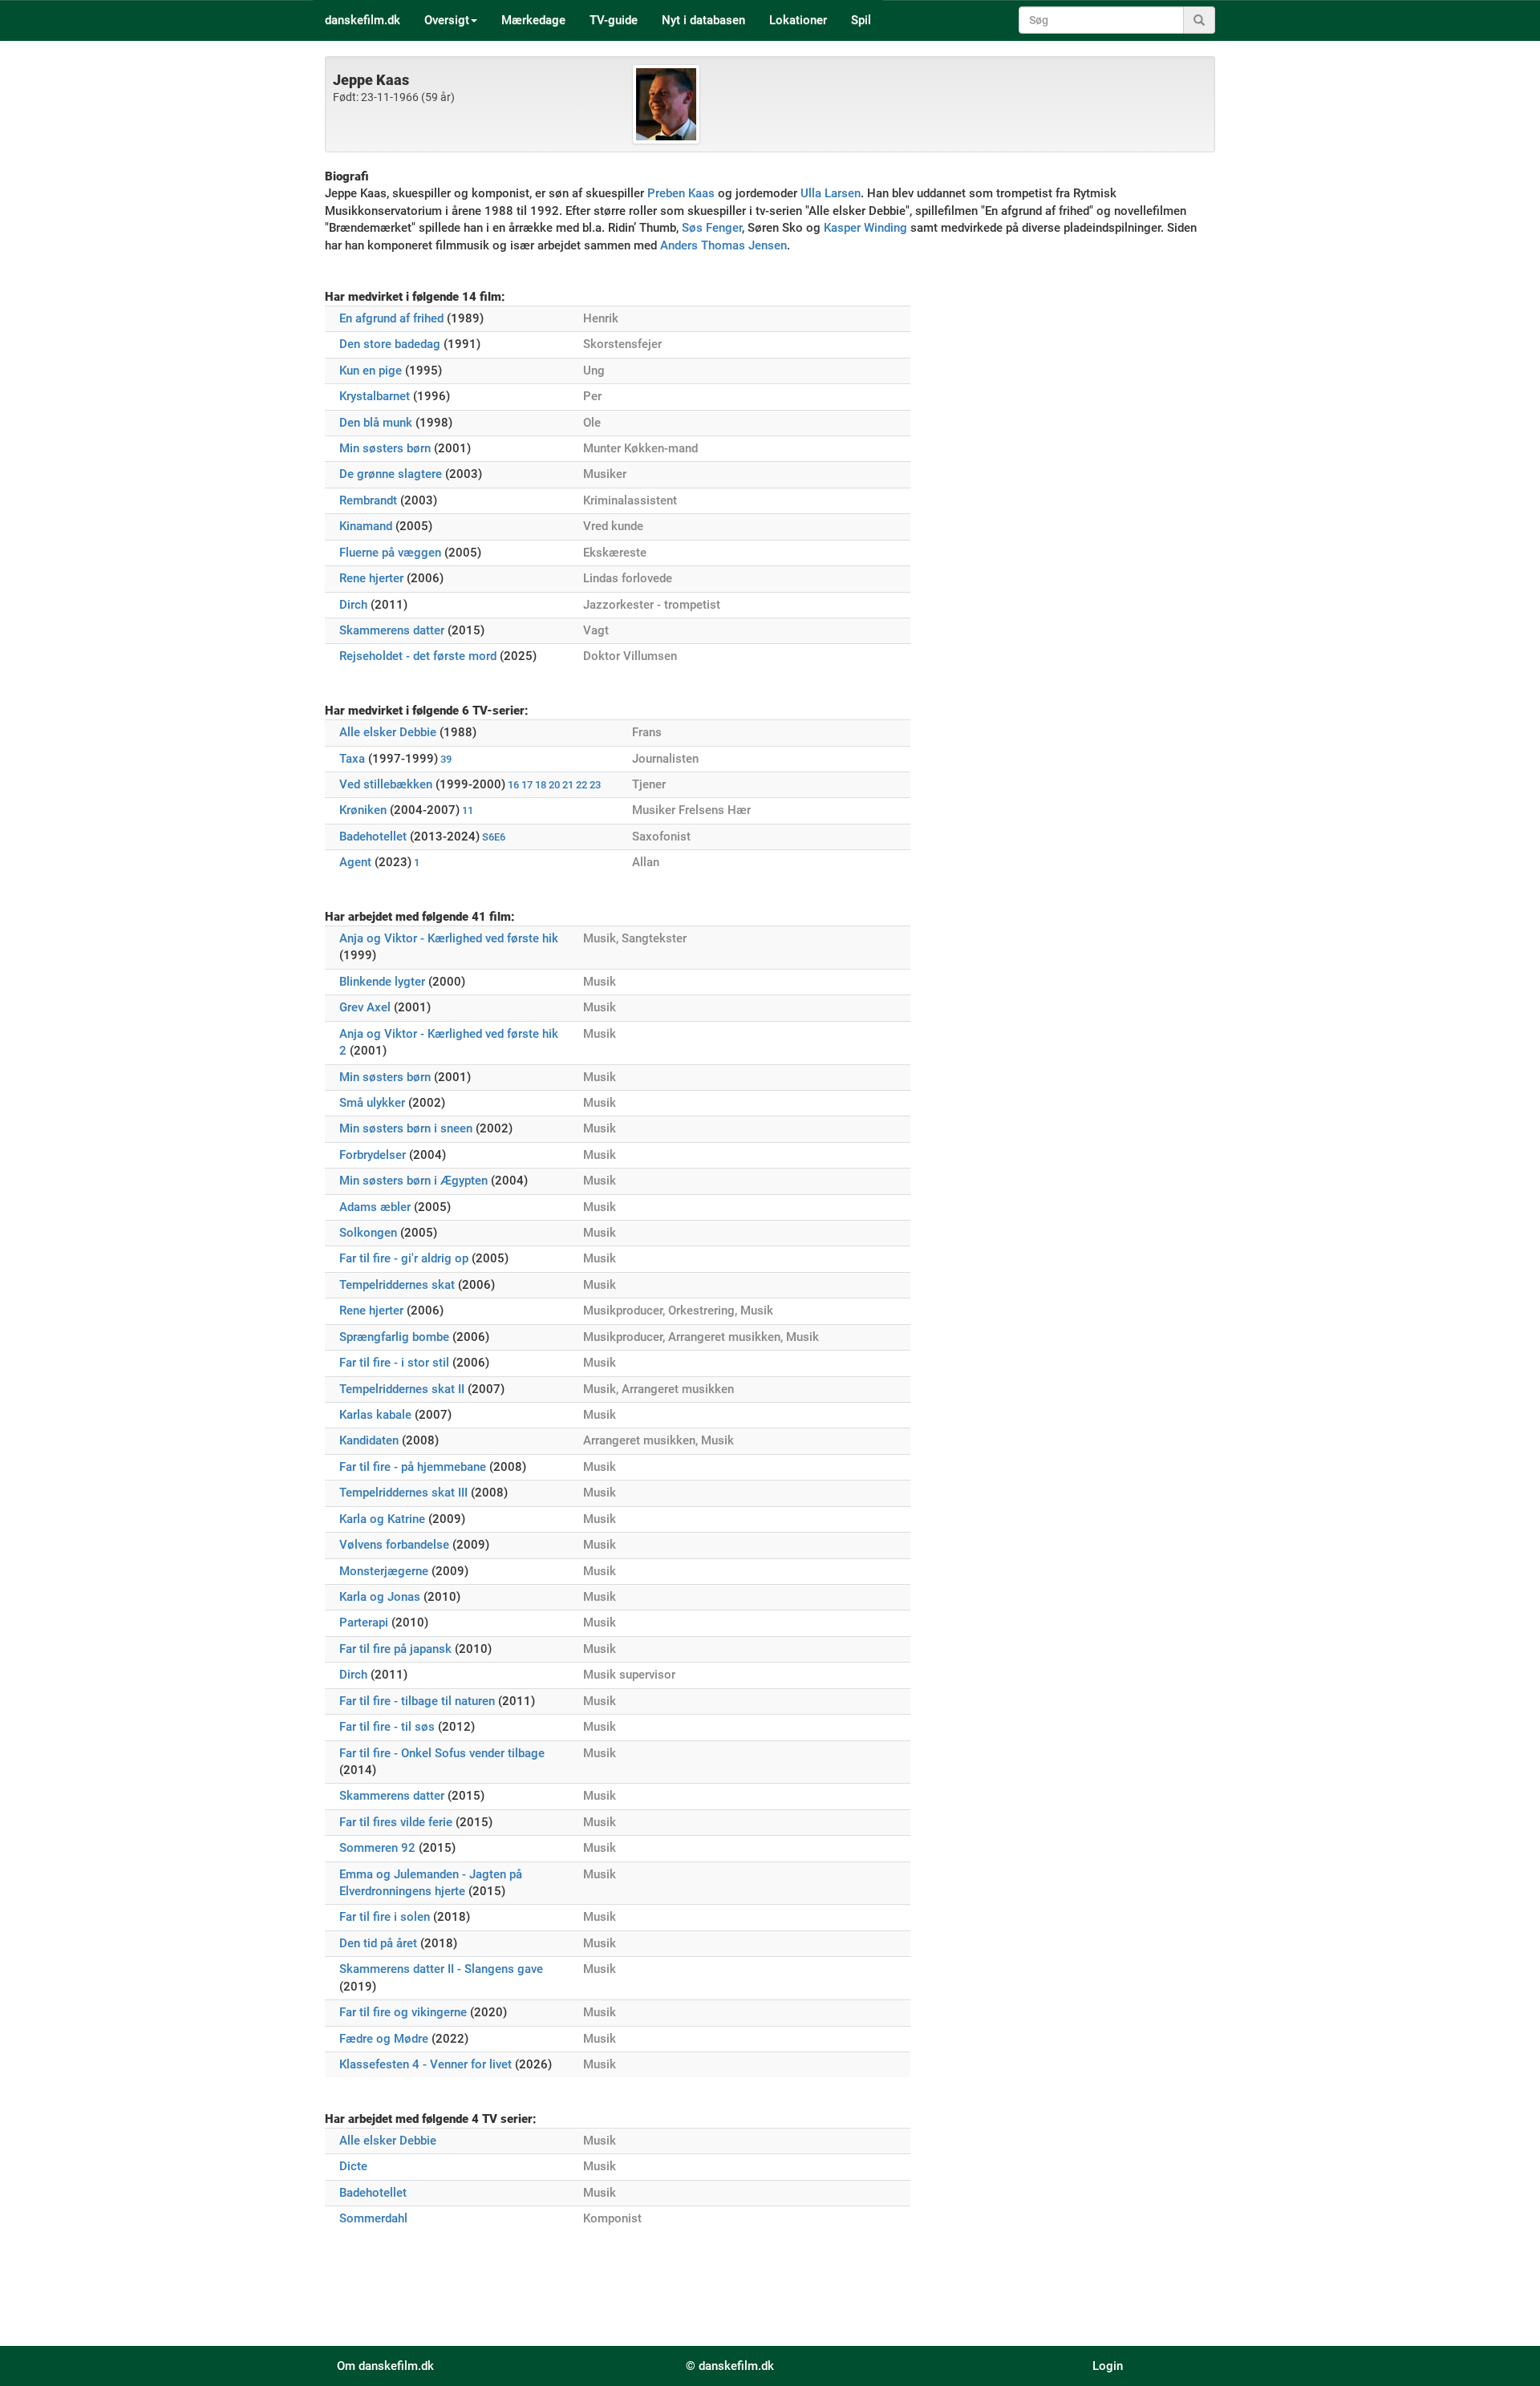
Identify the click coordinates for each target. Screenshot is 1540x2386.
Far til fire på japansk (395, 1649)
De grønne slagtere (391, 474)
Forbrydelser (373, 1155)
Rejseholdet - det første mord (418, 656)
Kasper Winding (865, 228)
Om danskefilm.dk (385, 2366)
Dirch (353, 605)
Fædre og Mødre (384, 2039)
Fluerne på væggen (390, 553)
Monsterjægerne (384, 1571)
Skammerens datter (392, 630)
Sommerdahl (373, 2218)
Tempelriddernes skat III (403, 1493)
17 (527, 785)
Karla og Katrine (382, 1519)
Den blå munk (376, 423)
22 (582, 785)
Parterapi (364, 1622)
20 (554, 785)
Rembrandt (368, 500)
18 (541, 785)
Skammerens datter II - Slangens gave (441, 1969)
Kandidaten (369, 1440)
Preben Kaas (681, 193)
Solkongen (368, 1233)
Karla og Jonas (380, 1597)
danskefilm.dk (363, 20)
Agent (355, 862)
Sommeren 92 (377, 1848)
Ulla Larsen (831, 193)
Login (1108, 2366)
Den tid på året (378, 1943)
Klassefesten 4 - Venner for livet (426, 2064)
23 (595, 785)
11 (468, 810)
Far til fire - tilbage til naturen (417, 1701)
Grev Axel (365, 1007)
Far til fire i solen (385, 1917)
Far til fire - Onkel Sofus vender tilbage (442, 1753)
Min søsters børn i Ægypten (413, 1181)
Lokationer (798, 20)
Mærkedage (533, 20)
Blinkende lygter (382, 982)
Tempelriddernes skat (397, 1285)
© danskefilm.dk (730, 2366)
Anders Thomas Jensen (723, 245)
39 (446, 759)
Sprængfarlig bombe (394, 1337)
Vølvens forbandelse (394, 1545)
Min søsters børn (385, 448)
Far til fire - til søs (387, 1727)
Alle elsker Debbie (388, 732)
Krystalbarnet (375, 396)
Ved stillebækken (386, 784)
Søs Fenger (712, 228)
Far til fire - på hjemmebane (413, 1467)
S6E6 (494, 837)
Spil (861, 20)
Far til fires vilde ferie (396, 1822)
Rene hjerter (371, 578)
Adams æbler (375, 1207)
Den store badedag (390, 344)
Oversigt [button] (447, 20)
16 (513, 785)
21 (568, 785)
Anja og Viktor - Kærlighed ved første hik (449, 938)
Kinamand (366, 526)
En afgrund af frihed (391, 318)
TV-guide (614, 20)
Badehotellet (373, 837)
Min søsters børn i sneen (406, 1128)
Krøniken (363, 810)
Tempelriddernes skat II (402, 1389)
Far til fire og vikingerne (403, 2012)
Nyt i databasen (703, 20)
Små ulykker (372, 1103)
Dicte (353, 2166)
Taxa (352, 759)
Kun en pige (371, 371)
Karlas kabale (375, 1415)
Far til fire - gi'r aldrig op (404, 1258)
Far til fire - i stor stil (394, 1363)
